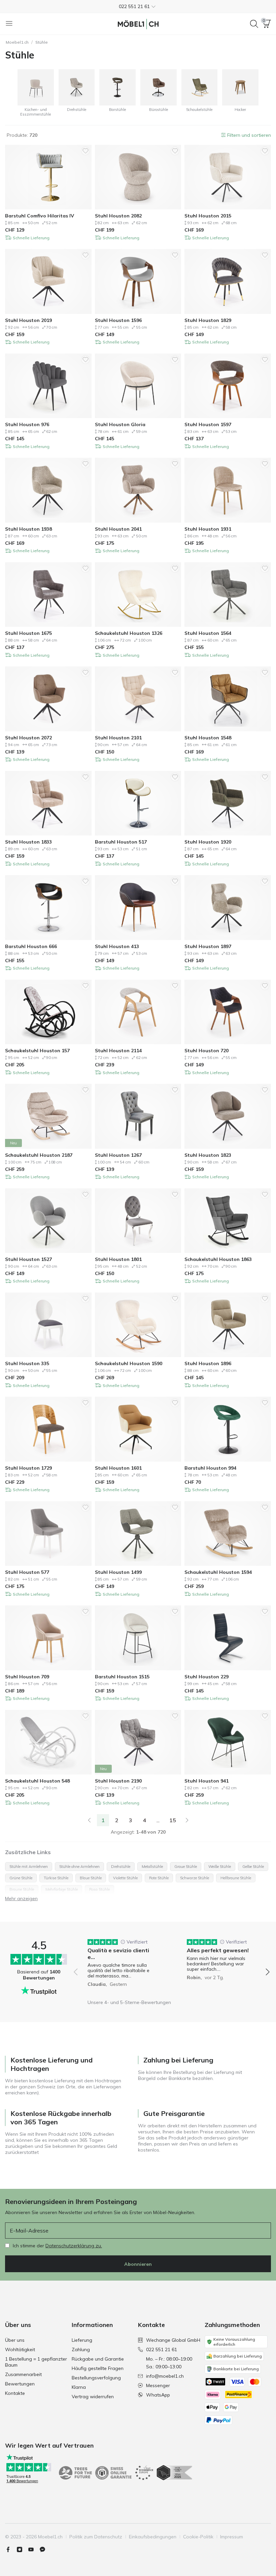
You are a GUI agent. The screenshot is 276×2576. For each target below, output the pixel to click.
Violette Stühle (125, 1878)
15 (173, 1820)
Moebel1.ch (17, 42)
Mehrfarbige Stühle (62, 1889)
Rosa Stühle (99, 1889)
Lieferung (82, 2340)
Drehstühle (121, 1867)
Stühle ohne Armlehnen (79, 1867)
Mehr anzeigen (21, 1898)
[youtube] (34, 2549)
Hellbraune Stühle (236, 1878)
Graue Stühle (186, 1867)
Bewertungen (20, 2384)
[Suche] (254, 24)
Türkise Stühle (56, 1878)
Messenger (158, 2385)
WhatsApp (158, 2395)
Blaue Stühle (91, 1878)
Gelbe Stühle (253, 1867)
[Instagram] (22, 2549)
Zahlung (81, 2349)
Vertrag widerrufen (93, 2397)
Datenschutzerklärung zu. (74, 2246)
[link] (89, 1820)
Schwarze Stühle (195, 1878)
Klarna (79, 2387)
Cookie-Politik (198, 2537)
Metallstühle (152, 1867)
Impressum (232, 2537)
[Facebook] (11, 2549)
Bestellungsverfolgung (96, 2378)
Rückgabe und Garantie (98, 2359)
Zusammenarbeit (23, 2374)
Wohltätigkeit (20, 2349)
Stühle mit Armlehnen (29, 1867)
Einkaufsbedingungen (153, 2537)
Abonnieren (138, 2264)
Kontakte (15, 2393)
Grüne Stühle (21, 1878)
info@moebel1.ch (165, 2376)
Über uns (15, 2340)
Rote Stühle (159, 1878)
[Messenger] (45, 2549)
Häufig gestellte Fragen (98, 2368)
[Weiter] (187, 1820)
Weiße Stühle (220, 1867)
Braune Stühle (22, 1889)
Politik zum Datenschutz (96, 2537)
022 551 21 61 (162, 2349)
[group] (122, 1967)
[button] (138, 6)
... (158, 1820)
